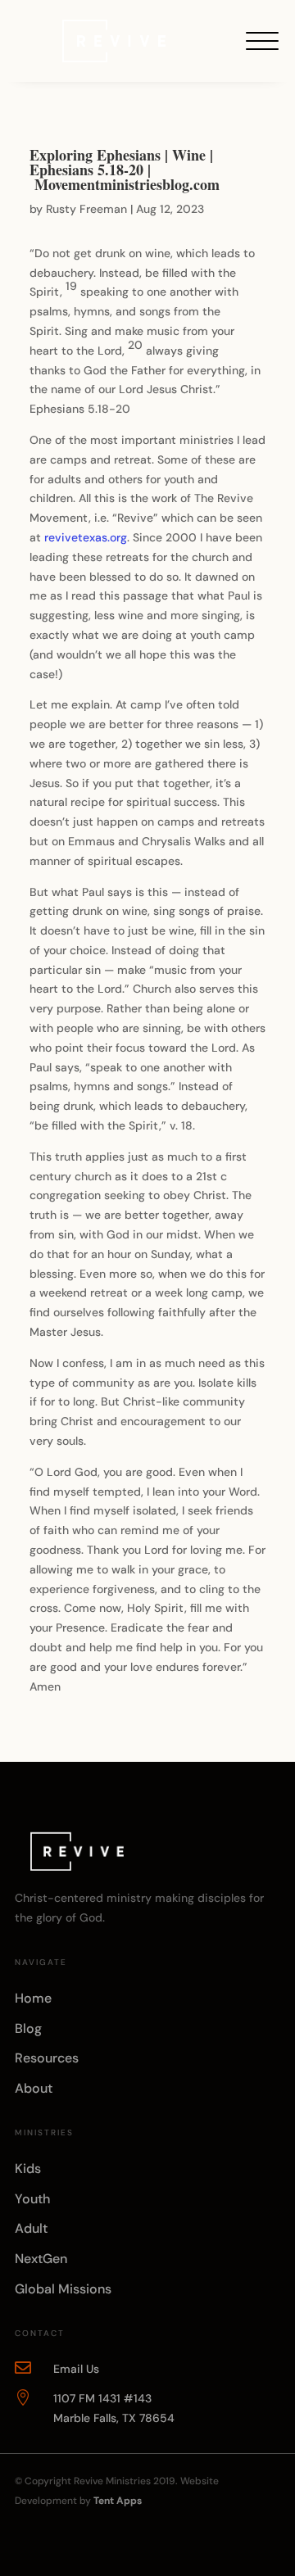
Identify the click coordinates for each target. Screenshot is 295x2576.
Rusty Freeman (86, 209)
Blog (28, 2028)
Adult (31, 2228)
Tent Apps (118, 2501)
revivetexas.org (86, 537)
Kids (28, 2169)
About (34, 2088)
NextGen (41, 2259)
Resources (47, 2058)
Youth (32, 2199)
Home (33, 1998)
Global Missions (63, 2289)
